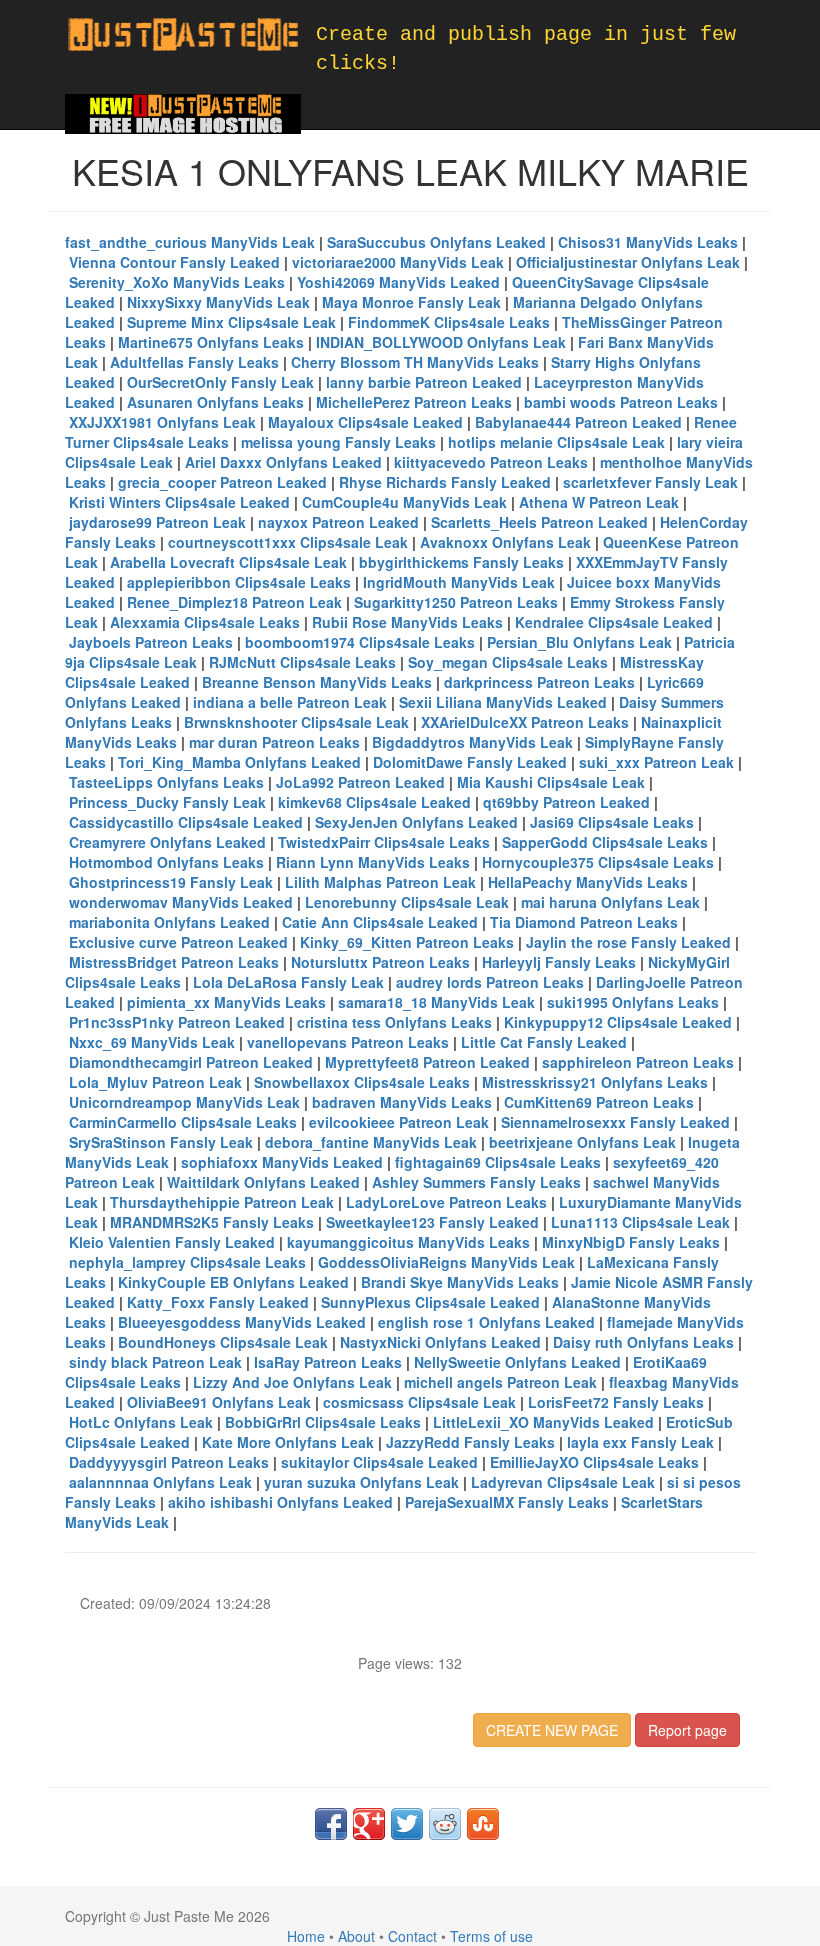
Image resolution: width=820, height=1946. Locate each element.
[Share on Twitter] (407, 1824)
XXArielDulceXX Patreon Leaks (525, 722)
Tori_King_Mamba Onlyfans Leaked (239, 762)
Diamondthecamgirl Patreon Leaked (191, 1062)
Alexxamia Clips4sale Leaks (205, 622)
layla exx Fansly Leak (640, 1442)
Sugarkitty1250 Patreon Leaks (456, 602)
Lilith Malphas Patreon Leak (380, 882)
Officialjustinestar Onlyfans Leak (628, 262)
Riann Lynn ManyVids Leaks (373, 862)
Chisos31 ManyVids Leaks (648, 242)
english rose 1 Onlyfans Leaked (486, 1322)
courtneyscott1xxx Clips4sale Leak (288, 542)
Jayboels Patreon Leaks (151, 642)
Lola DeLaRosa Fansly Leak (288, 982)
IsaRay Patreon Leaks (328, 1362)
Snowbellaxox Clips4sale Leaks (362, 1082)
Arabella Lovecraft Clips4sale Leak (228, 562)
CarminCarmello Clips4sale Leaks (183, 1122)
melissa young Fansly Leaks (338, 442)
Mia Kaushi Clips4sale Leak (551, 782)
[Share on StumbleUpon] (483, 1824)
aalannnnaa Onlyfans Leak (160, 1482)
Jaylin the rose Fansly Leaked (628, 942)
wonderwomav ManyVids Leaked (181, 902)
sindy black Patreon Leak (155, 1362)
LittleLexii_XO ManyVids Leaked (543, 1422)
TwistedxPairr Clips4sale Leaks (384, 842)
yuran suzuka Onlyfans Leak (361, 1482)
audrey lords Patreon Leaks (490, 982)
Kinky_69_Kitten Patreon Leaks (407, 942)
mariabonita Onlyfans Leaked (169, 922)
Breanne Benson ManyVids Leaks (317, 682)
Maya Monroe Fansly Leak (411, 302)
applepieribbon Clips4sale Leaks (239, 582)
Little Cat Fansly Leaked (544, 1042)
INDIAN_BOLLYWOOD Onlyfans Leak (441, 342)
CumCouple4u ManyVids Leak (404, 502)
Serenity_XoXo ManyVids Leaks (177, 282)
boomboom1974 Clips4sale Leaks (360, 642)
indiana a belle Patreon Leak (290, 702)
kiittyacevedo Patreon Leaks (491, 462)
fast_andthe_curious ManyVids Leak (190, 242)
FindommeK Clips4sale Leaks (449, 322)
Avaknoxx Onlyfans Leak (505, 542)
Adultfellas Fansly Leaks (194, 362)
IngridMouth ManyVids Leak (459, 582)
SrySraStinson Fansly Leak (161, 1142)
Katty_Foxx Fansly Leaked (218, 1302)
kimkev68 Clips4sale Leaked (374, 802)
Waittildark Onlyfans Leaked (263, 1182)
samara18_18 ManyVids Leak (436, 1002)
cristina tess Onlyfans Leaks (394, 1022)
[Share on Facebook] (331, 1824)
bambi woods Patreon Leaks (621, 402)
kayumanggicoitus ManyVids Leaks (408, 1242)
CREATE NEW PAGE (552, 1730)
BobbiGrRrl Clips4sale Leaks (323, 1422)
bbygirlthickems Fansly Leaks (461, 562)
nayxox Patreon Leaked (338, 522)
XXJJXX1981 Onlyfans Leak (162, 422)
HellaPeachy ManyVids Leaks (588, 882)
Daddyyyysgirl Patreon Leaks (169, 1462)
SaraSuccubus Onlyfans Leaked (436, 242)
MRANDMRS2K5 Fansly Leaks (212, 1222)
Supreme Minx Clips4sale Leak (231, 322)
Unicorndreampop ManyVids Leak (184, 1102)
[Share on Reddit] (445, 1824)
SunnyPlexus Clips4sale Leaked (430, 1302)
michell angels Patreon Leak (500, 1382)
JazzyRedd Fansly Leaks (470, 1442)
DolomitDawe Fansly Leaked (470, 762)
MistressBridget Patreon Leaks (174, 962)
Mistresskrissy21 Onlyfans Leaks (595, 1082)
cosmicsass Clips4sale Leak (419, 1402)
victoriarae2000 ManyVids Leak (398, 262)
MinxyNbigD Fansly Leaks (631, 1242)
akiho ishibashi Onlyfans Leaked (280, 1502)
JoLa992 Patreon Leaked (360, 782)
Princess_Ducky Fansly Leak (167, 802)
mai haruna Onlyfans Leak (610, 902)
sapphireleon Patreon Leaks (638, 1062)
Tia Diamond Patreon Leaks (584, 922)
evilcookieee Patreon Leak (399, 1122)
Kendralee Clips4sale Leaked (614, 622)
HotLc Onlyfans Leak (141, 1422)
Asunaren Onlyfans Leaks (215, 402)
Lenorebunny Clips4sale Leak (407, 902)
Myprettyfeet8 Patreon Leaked (427, 1062)
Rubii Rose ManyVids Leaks (407, 622)
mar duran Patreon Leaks (274, 742)
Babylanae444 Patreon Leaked (578, 422)
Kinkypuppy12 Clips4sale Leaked (618, 1022)
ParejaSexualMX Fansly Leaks (507, 1502)
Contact (412, 1936)
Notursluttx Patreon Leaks (380, 962)
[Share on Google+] (369, 1824)
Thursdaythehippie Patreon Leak (222, 1202)
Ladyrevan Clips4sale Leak (563, 1482)
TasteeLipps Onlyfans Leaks (166, 782)
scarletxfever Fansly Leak (650, 482)
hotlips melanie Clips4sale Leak (556, 442)
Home (306, 1936)
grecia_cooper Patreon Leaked (222, 482)
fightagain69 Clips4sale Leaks (498, 1162)
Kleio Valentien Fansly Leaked (172, 1242)
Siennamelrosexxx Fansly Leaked (615, 1122)
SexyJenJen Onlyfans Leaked (416, 822)
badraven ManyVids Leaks (402, 1102)
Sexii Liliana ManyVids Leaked (503, 702)
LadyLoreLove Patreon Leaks (446, 1202)
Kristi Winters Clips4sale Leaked (179, 502)
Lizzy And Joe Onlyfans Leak (292, 1382)
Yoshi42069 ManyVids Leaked (398, 282)
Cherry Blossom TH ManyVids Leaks (415, 362)
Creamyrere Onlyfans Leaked (167, 842)
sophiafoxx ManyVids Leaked (282, 1162)
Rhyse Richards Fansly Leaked (445, 482)
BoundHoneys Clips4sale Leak (223, 1342)
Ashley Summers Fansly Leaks (476, 1182)
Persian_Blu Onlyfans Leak (579, 642)
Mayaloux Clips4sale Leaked (365, 422)
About (356, 1936)
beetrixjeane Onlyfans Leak (582, 1142)
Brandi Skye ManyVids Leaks (460, 1282)
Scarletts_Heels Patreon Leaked (539, 522)
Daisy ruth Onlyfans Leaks (643, 1342)
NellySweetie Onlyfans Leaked (517, 1362)
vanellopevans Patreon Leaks (348, 1042)
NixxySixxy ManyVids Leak (218, 302)
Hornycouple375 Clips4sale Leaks (598, 862)
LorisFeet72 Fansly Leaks (616, 1402)
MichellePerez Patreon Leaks (414, 402)
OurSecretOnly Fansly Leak (220, 382)
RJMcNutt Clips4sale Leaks (302, 662)
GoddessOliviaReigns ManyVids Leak (446, 1262)
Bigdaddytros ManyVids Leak (472, 742)
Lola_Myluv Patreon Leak (155, 1082)
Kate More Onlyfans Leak (288, 1442)
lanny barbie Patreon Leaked (424, 382)
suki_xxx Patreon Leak (656, 762)
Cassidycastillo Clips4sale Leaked (186, 822)
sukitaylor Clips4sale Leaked (379, 1462)
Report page (687, 1730)
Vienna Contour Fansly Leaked (174, 262)
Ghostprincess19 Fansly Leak (171, 882)
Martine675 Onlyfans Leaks (211, 342)
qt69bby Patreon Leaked (566, 802)
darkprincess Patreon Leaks (539, 682)
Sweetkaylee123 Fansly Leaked (432, 1222)
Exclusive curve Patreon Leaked (178, 942)
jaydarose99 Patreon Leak (157, 522)
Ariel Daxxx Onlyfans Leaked (283, 462)
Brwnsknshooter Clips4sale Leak (296, 722)
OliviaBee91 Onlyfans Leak (219, 1402)
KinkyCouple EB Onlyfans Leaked (233, 1282)
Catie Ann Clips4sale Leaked (380, 922)
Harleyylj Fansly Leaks (559, 962)
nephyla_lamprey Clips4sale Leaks (187, 1262)
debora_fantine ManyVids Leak (371, 1142)
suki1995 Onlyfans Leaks (633, 1002)
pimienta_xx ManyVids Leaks (226, 1002)
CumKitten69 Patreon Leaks (599, 1102)
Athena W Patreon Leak (599, 502)
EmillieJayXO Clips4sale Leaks (594, 1462)
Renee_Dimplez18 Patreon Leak (234, 602)
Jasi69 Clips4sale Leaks (612, 822)
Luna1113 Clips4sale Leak (640, 1222)
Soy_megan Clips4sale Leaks (508, 662)
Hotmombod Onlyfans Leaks (166, 862)
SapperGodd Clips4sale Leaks (605, 842)
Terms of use (491, 1936)
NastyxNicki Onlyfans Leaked (440, 1342)
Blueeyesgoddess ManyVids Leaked (242, 1322)
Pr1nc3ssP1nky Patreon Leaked (177, 1022)
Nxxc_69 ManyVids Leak (152, 1042)
